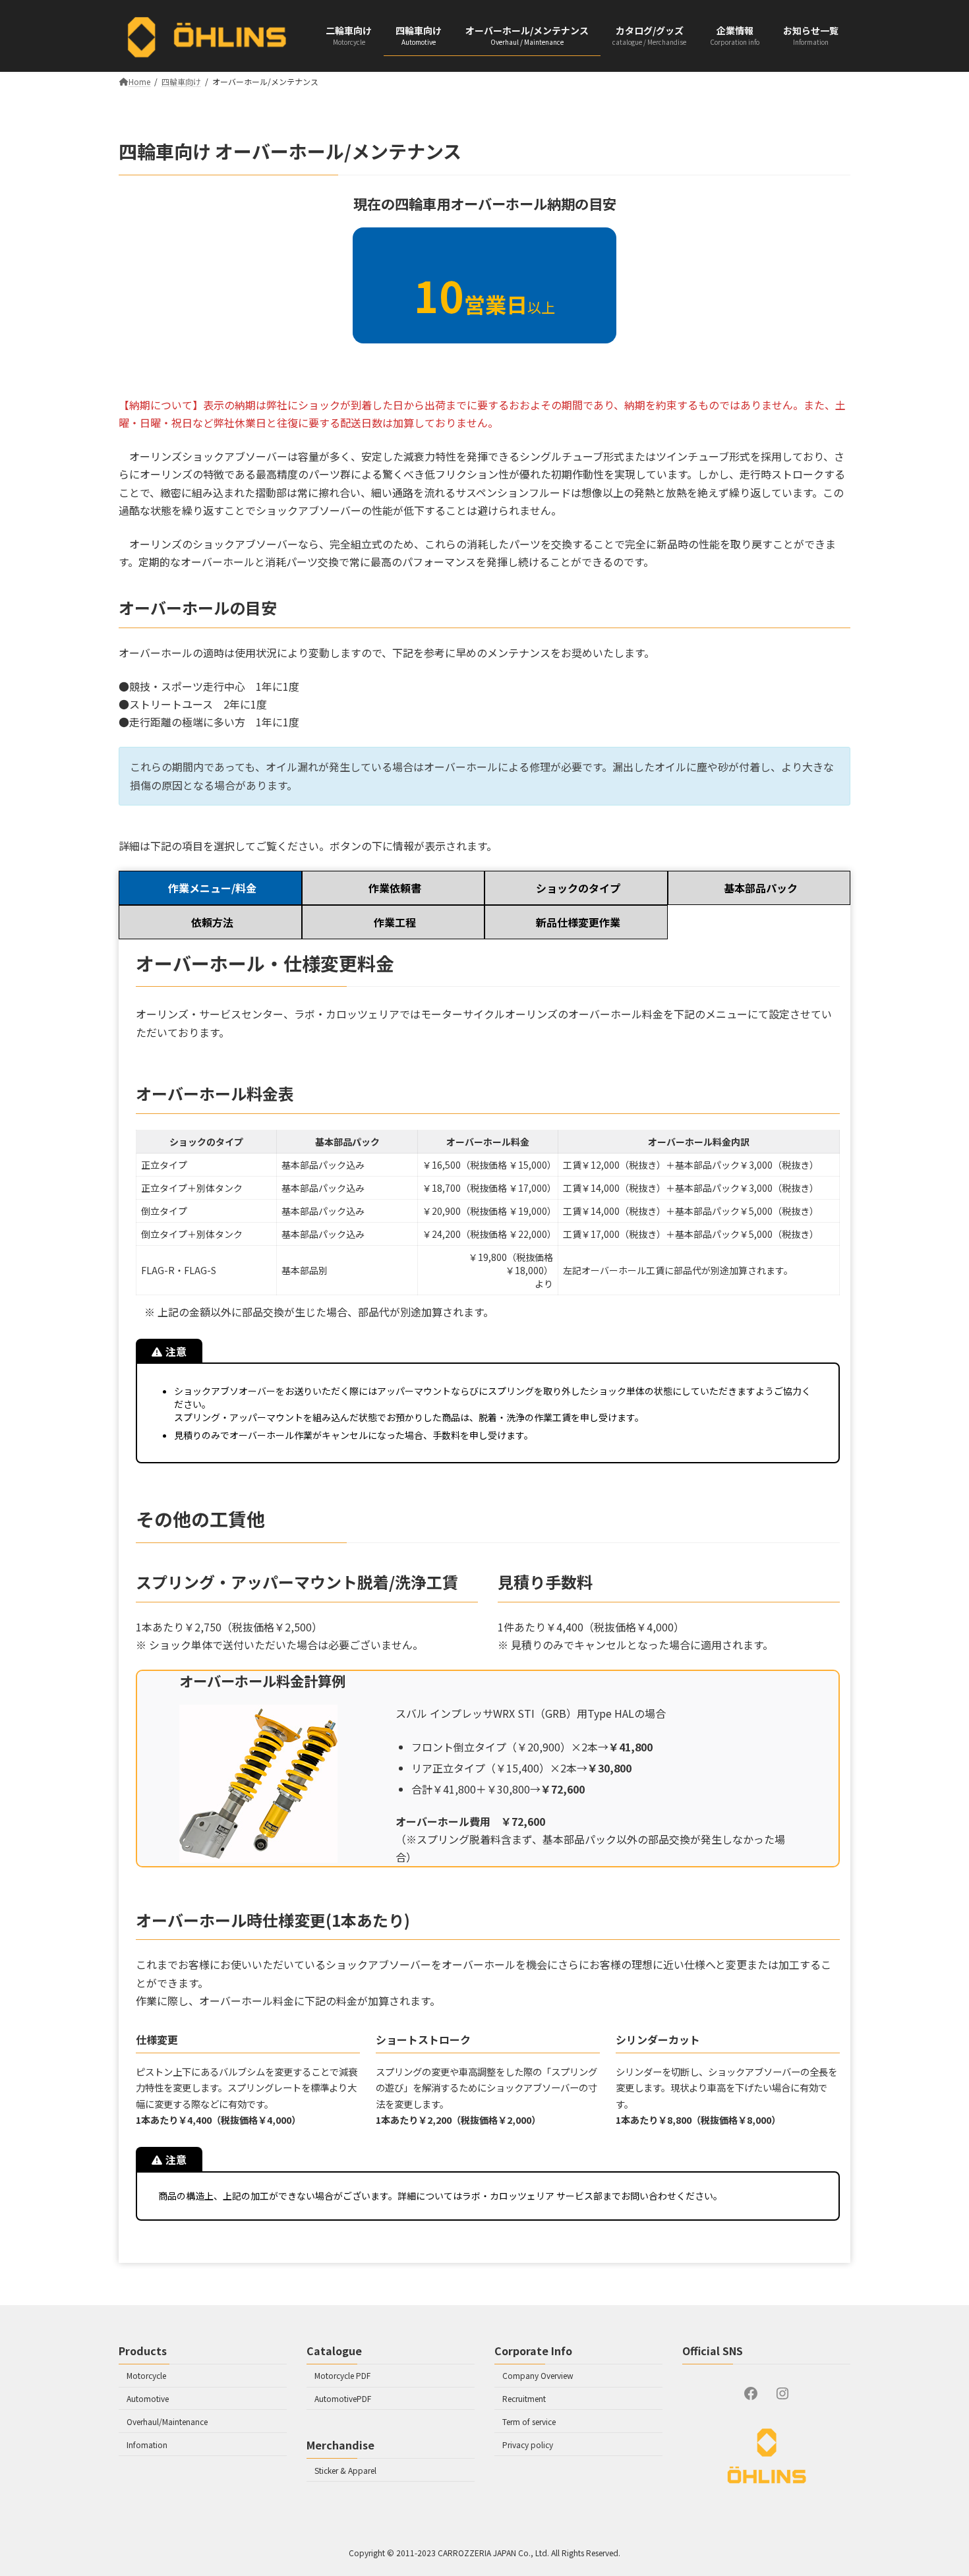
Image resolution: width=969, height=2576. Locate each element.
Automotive (148, 2398)
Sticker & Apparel (345, 2470)
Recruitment (524, 2398)
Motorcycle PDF (342, 2376)
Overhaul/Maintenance (167, 2421)
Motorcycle (146, 2376)
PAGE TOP (935, 2546)
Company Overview (538, 2376)
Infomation (147, 2444)
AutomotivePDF (343, 2398)
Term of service (529, 2421)
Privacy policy (528, 2444)
